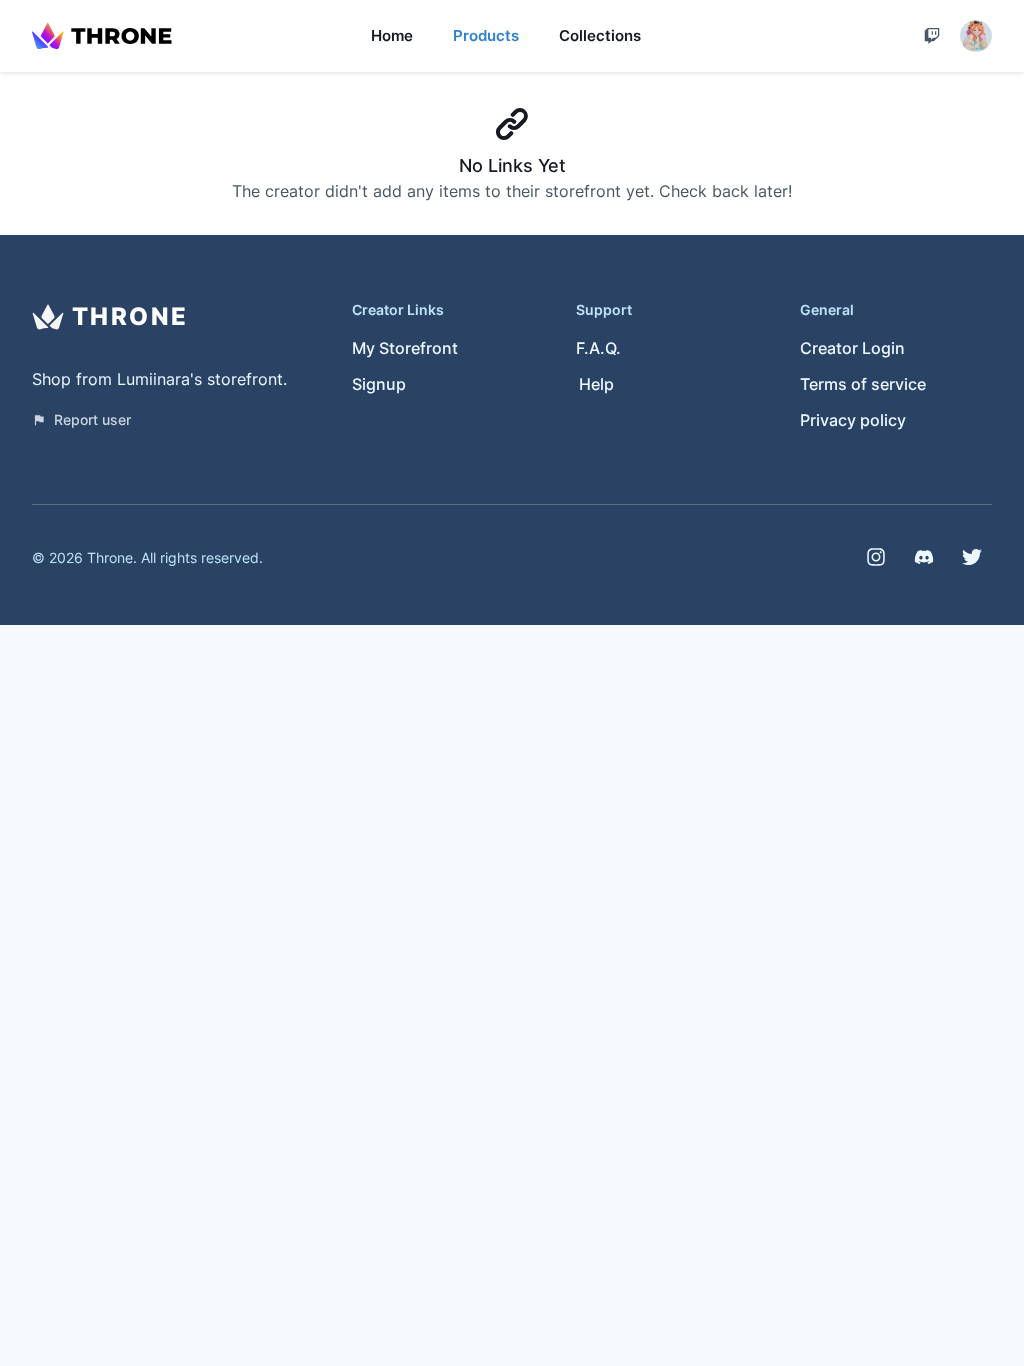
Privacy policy (853, 420)
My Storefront (405, 348)
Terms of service (863, 384)
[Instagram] (876, 557)
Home (392, 35)
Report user (92, 419)
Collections (600, 35)
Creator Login (852, 348)
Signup (379, 384)
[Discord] (924, 557)
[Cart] (932, 36)
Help (596, 384)
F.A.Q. (598, 348)
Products (486, 35)
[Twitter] (972, 557)
